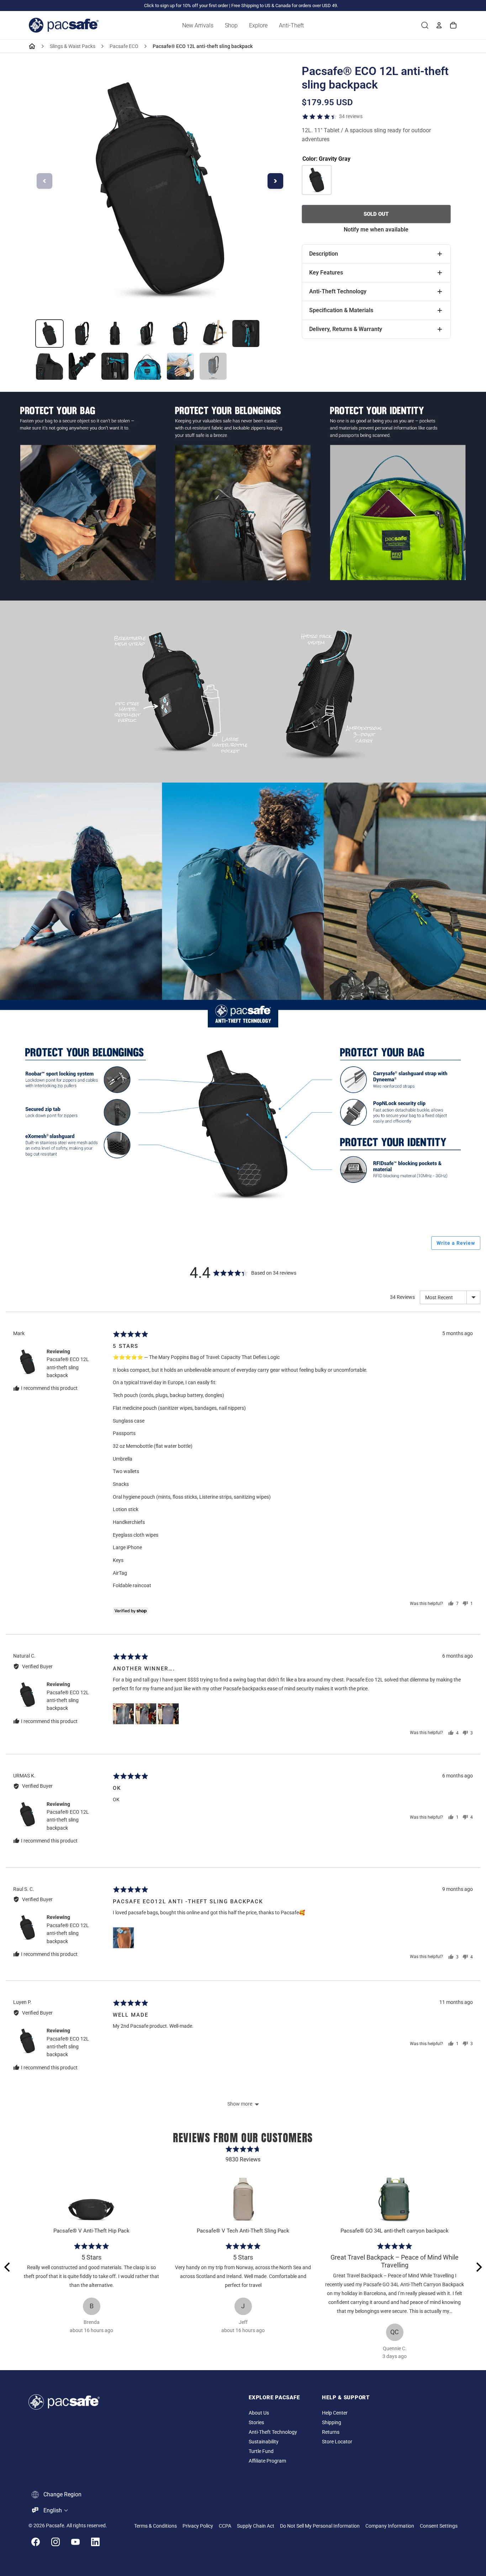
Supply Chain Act (256, 2526)
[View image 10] (115, 366)
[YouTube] (75, 2542)
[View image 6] (213, 334)
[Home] (32, 46)
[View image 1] (49, 334)
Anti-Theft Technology (273, 2432)
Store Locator (337, 2442)
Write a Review (456, 1243)
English (53, 2510)
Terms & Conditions (155, 2526)
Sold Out (376, 214)
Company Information (390, 2526)
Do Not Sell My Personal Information (320, 2526)
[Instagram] (56, 2542)
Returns (331, 2432)
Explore (258, 25)
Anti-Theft (291, 25)
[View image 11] (148, 366)
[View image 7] (246, 334)
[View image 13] (213, 366)
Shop (231, 25)
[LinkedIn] (95, 2542)
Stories (256, 2423)
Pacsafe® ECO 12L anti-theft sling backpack (68, 1367)
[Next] (478, 2267)
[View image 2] (82, 334)
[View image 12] (180, 366)
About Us (259, 2413)
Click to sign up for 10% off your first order (186, 6)
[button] (123, 1714)
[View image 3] (115, 334)
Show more (240, 2104)
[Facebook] (36, 2542)
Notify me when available (376, 230)
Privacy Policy (198, 2526)
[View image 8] (49, 366)
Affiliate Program (267, 2461)
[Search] (425, 25)
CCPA (225, 2526)
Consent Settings (439, 2526)
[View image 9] (82, 366)
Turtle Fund (261, 2451)
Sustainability (264, 2442)
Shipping (332, 2423)
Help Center (335, 2413)
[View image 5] (180, 334)
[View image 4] (148, 334)
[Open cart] (453, 25)
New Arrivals (198, 25)
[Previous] (8, 2267)
